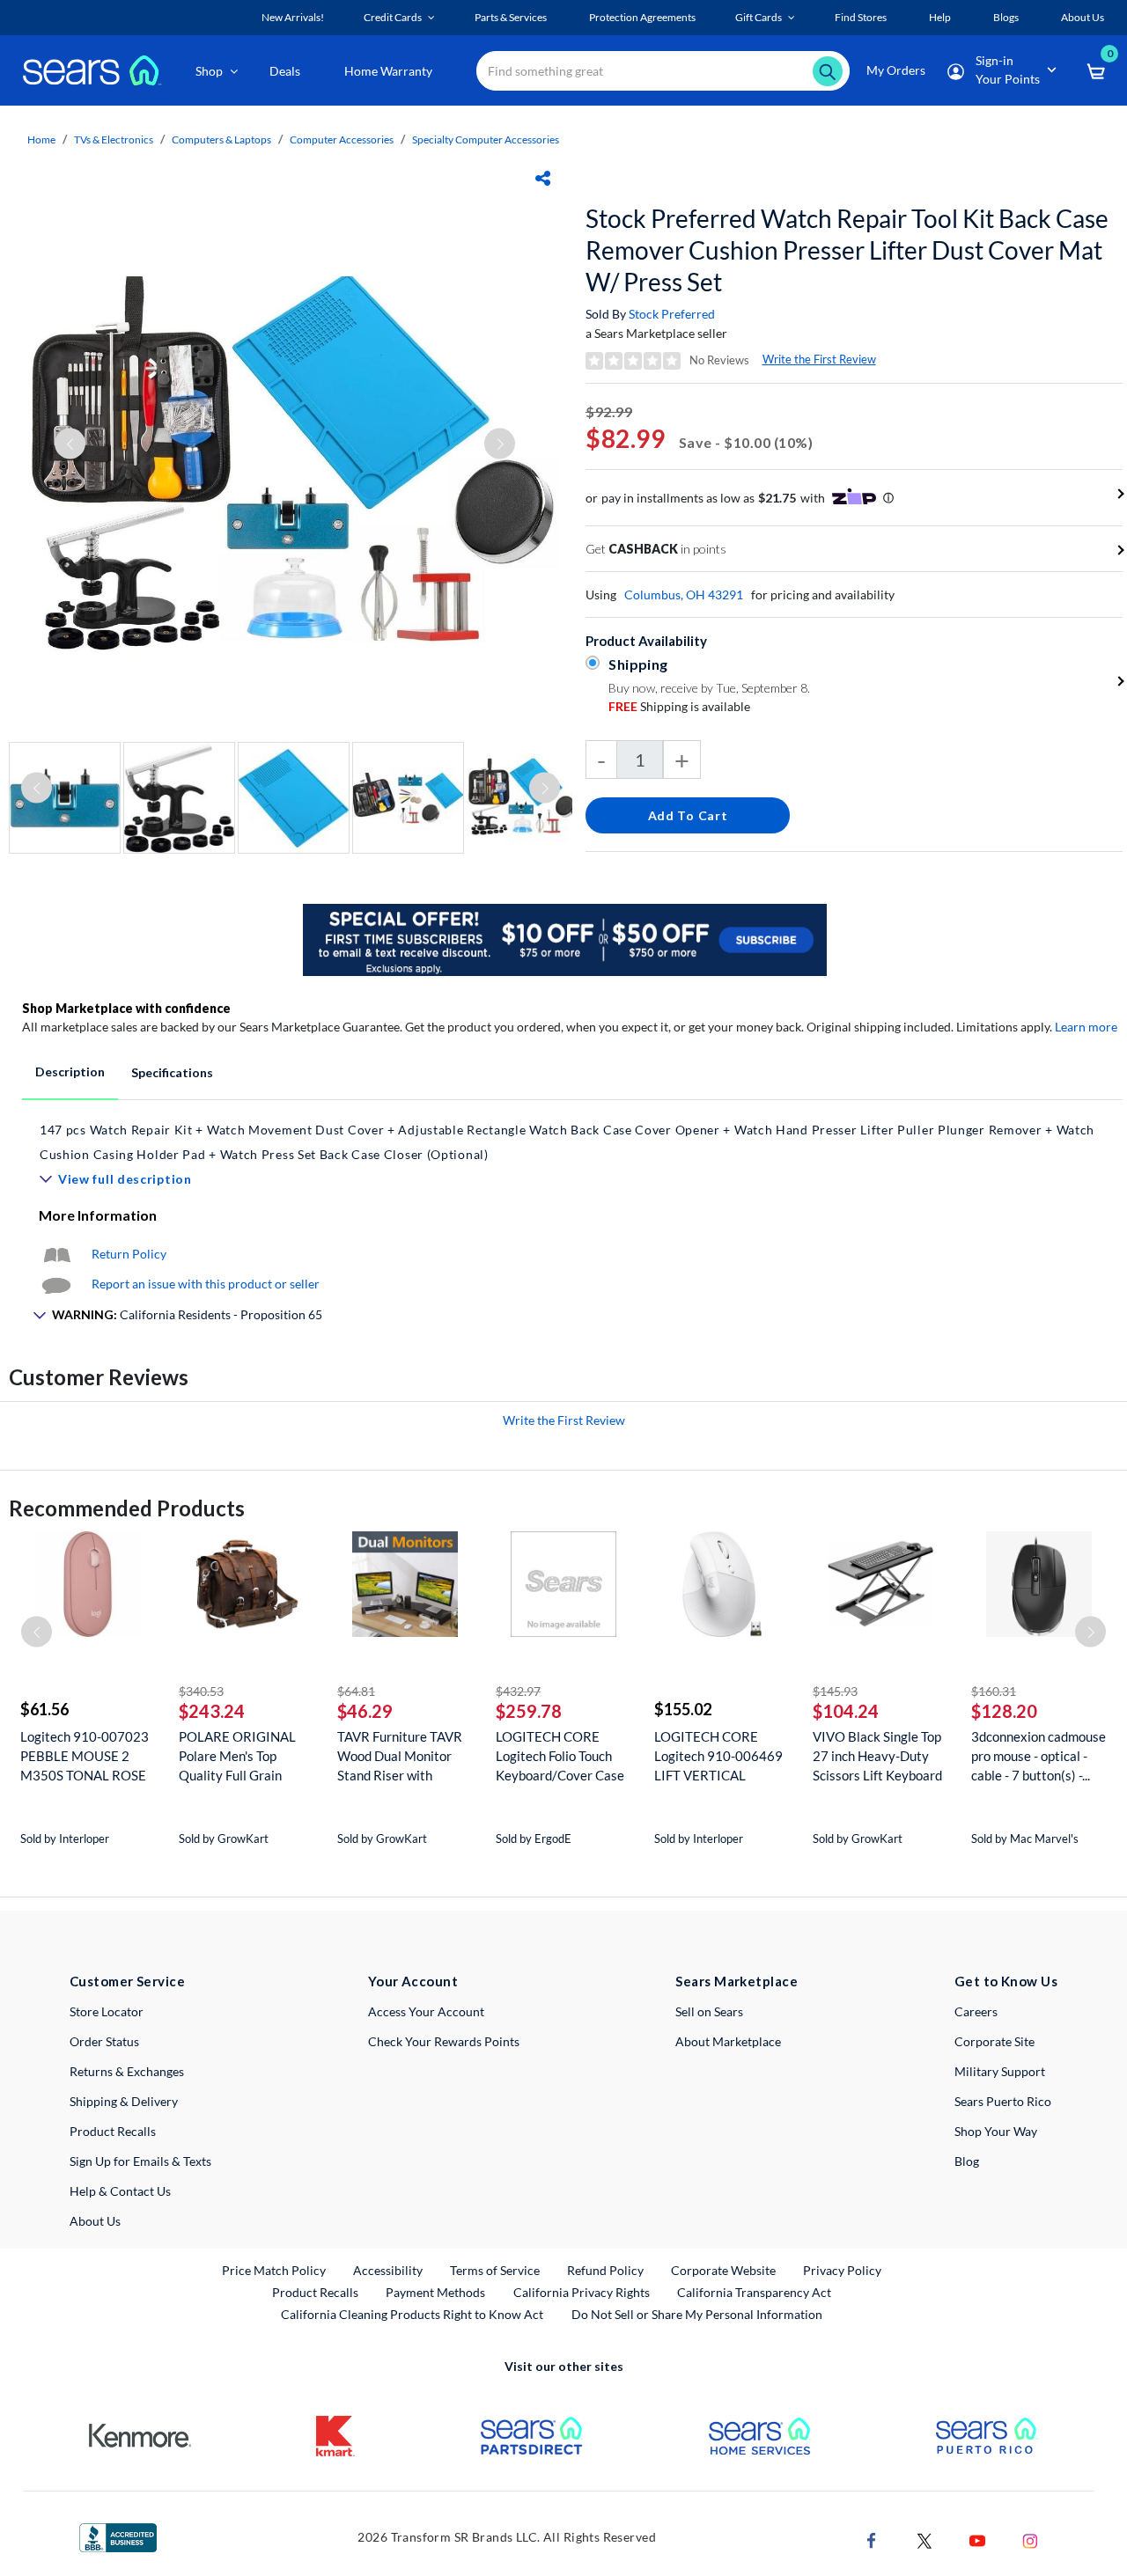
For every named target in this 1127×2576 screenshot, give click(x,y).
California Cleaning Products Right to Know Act (412, 2314)
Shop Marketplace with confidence (126, 1008)
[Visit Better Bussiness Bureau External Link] (118, 2536)
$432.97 (518, 1691)
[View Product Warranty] (56, 1254)
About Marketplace (728, 2041)
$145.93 (835, 1691)
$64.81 (356, 1691)
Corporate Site (994, 2041)
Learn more (1086, 1027)
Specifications (172, 1072)
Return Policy (129, 1254)
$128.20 (1004, 1711)
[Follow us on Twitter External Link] (924, 2539)
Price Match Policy (274, 2270)
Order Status (104, 2041)
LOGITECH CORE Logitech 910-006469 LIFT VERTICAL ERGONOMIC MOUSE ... (721, 1756)
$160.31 (994, 1691)
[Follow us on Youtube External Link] (977, 2539)
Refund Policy (605, 2270)
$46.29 (365, 1711)
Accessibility (388, 2270)
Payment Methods (435, 2292)
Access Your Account (426, 2011)
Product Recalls (113, 2131)
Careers (976, 2011)
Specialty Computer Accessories (486, 139)
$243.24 (212, 1711)
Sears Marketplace (737, 1981)
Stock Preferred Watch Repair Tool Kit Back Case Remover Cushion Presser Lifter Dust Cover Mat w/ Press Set (847, 250)
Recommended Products (127, 1508)
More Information (98, 1215)
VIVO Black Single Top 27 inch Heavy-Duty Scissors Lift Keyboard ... (877, 1756)
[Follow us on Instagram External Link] (1030, 2539)
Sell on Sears (709, 2011)
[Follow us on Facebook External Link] (872, 2539)
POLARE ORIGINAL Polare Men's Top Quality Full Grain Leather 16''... (237, 1756)
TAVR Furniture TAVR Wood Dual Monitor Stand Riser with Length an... (400, 1756)
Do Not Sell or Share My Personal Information (697, 2314)
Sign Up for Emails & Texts (140, 2161)
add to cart (688, 815)
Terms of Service (495, 2270)
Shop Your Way (996, 2131)
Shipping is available (679, 706)
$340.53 (201, 1691)
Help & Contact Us (120, 2191)
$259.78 (529, 1711)
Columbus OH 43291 (684, 594)
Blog (967, 2161)
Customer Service (127, 1981)
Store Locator (107, 2011)
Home (41, 139)
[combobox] (663, 71)
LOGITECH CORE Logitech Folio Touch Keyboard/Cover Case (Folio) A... (560, 1756)
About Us (95, 2221)
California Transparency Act (754, 2292)
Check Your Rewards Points (444, 2041)
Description (70, 1071)
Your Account (413, 1981)
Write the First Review (819, 359)
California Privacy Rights (582, 2292)
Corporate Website (724, 2270)
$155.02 (683, 1709)
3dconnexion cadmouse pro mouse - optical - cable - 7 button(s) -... (1039, 1756)
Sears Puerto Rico (1003, 2101)
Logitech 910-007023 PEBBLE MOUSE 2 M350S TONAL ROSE (85, 1756)
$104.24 (846, 1711)
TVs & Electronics (114, 139)
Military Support (1000, 2071)
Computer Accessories (342, 139)
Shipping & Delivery (124, 2101)
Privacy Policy (842, 2270)
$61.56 (44, 1709)
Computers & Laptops (221, 139)
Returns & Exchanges (127, 2071)
